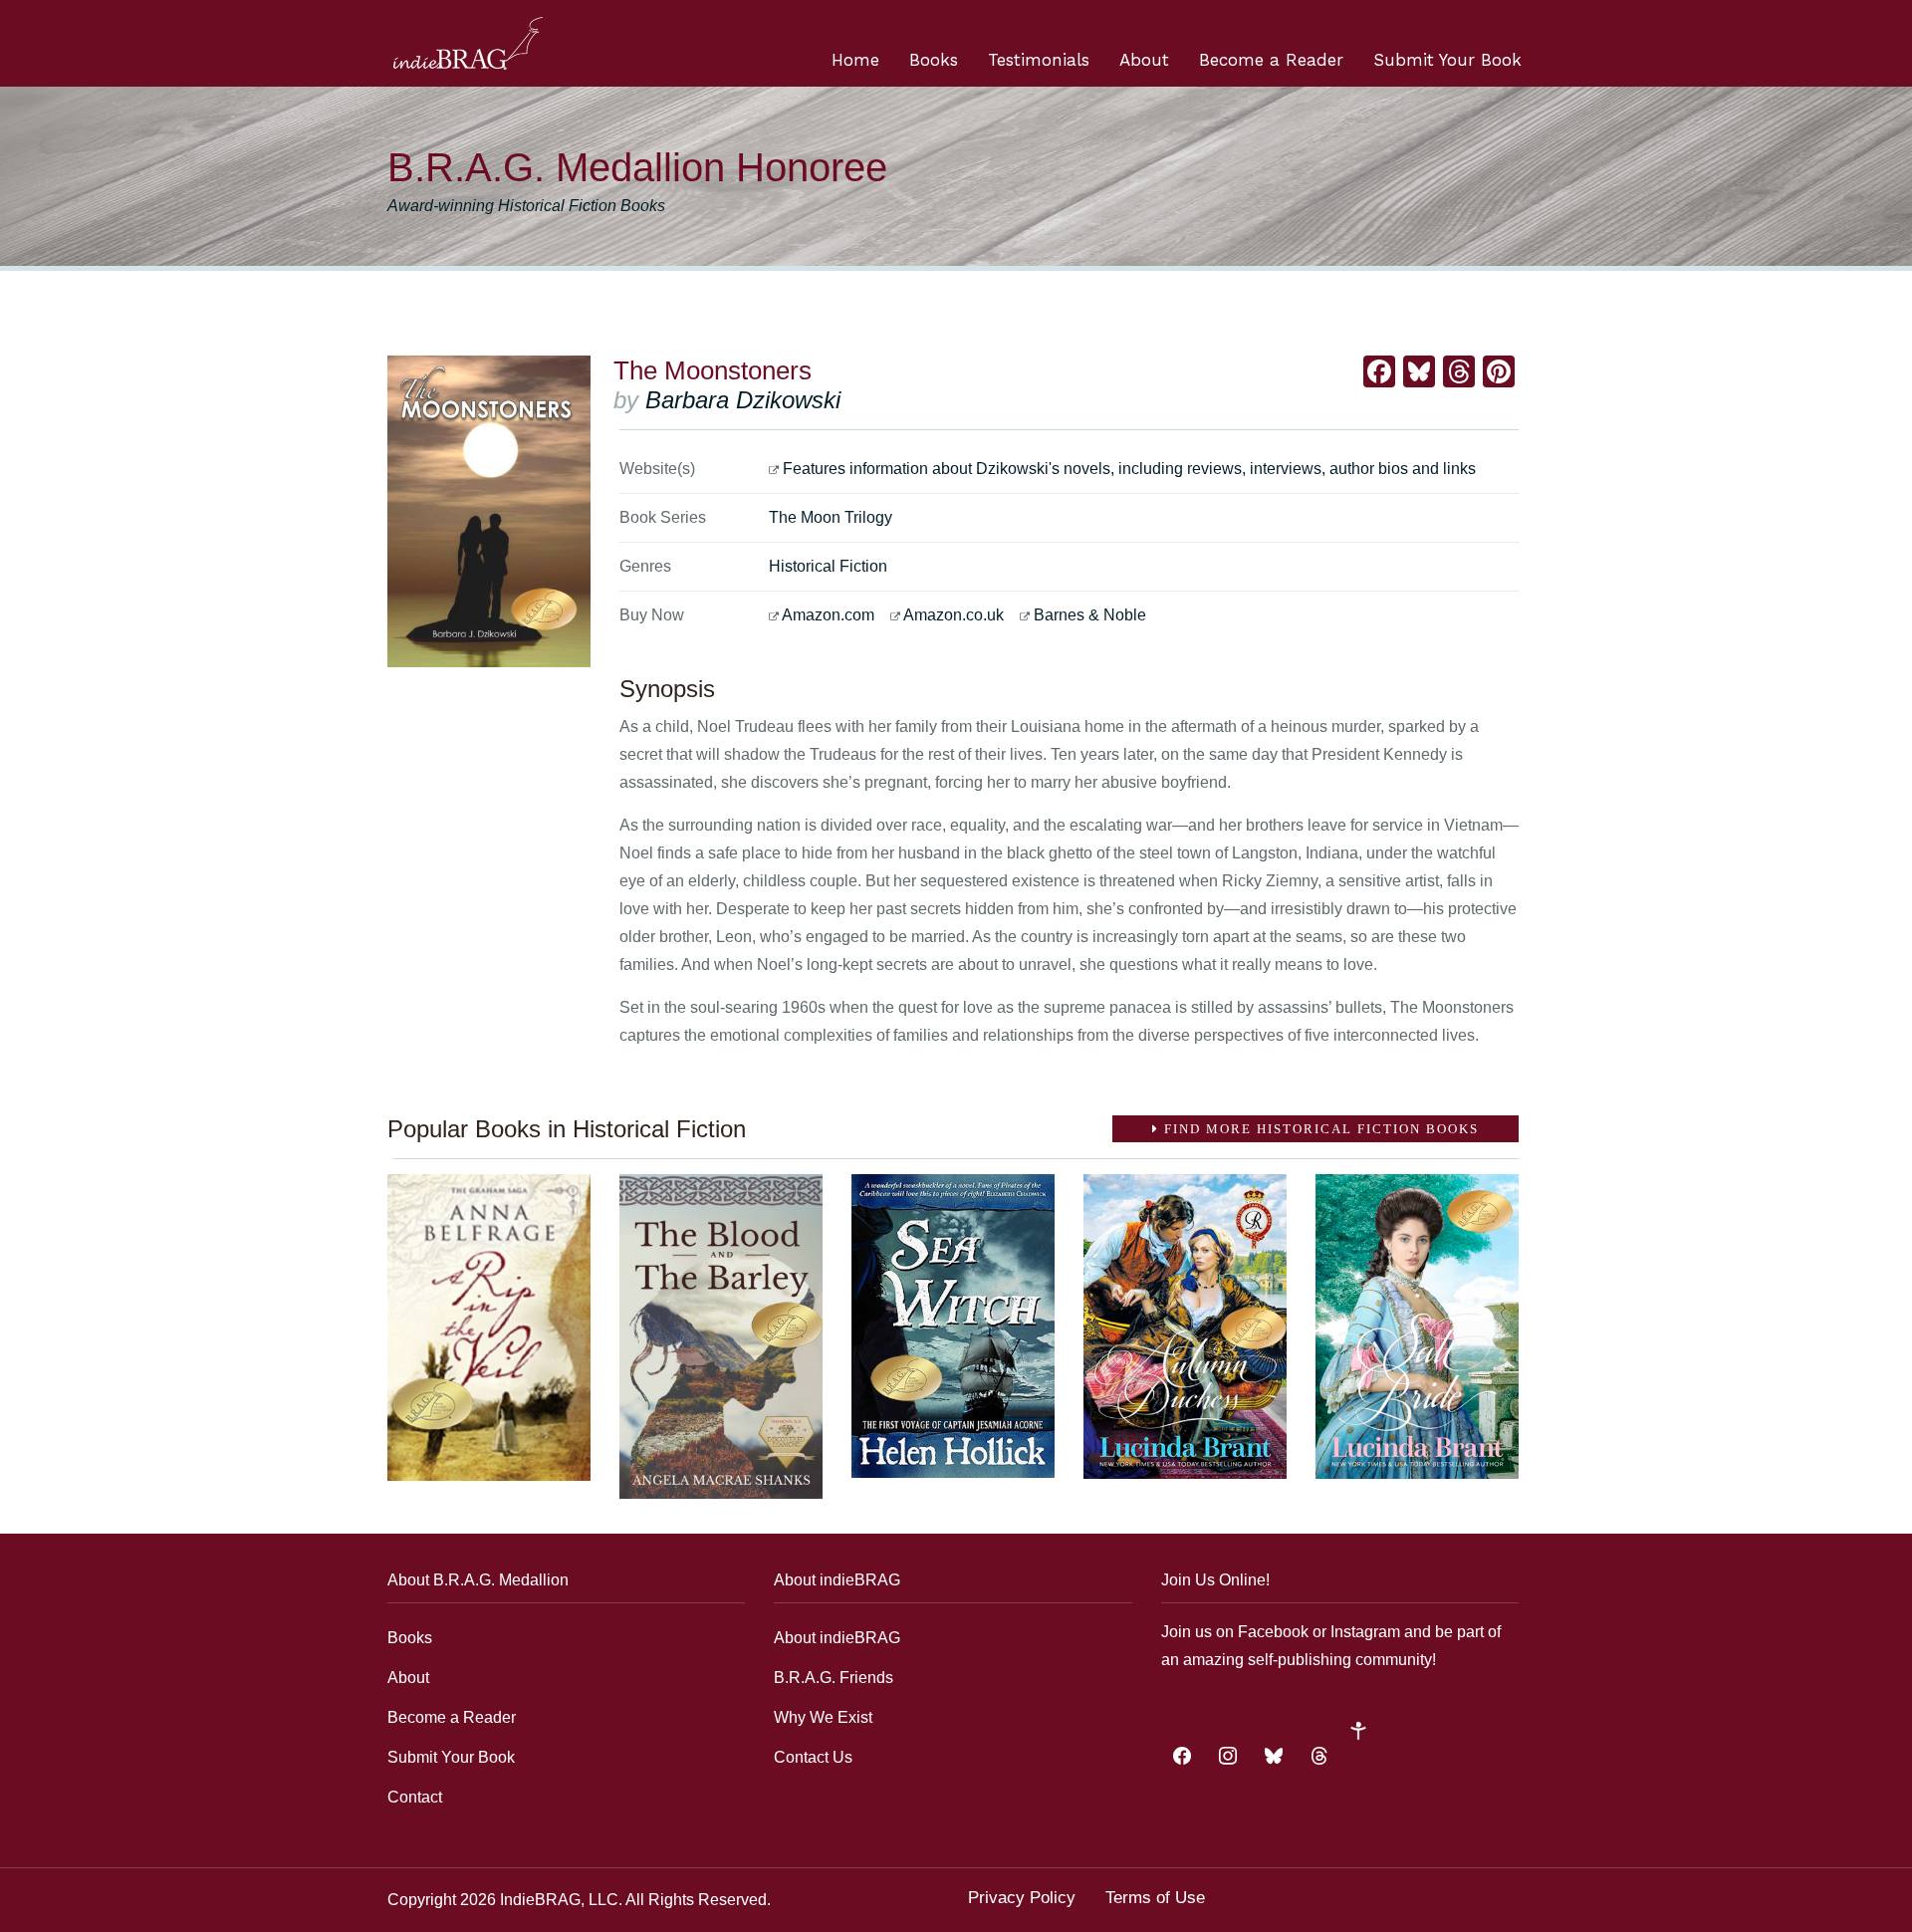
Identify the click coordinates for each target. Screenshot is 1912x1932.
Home (855, 60)
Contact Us (813, 1757)
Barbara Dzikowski (743, 400)
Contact (415, 1797)
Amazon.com (828, 615)
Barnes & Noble (1090, 615)
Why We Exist (823, 1717)
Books (934, 60)
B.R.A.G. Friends (834, 1678)
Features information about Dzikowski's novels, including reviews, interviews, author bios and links (1129, 469)
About (1144, 60)
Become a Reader (1271, 60)
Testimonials (1039, 60)
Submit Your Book (1447, 60)
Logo (468, 43)
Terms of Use (1155, 1898)
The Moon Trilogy (831, 517)
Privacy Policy (1022, 1898)
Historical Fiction (828, 566)
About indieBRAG (837, 1638)
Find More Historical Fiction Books (1319, 1129)
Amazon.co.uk (954, 615)
